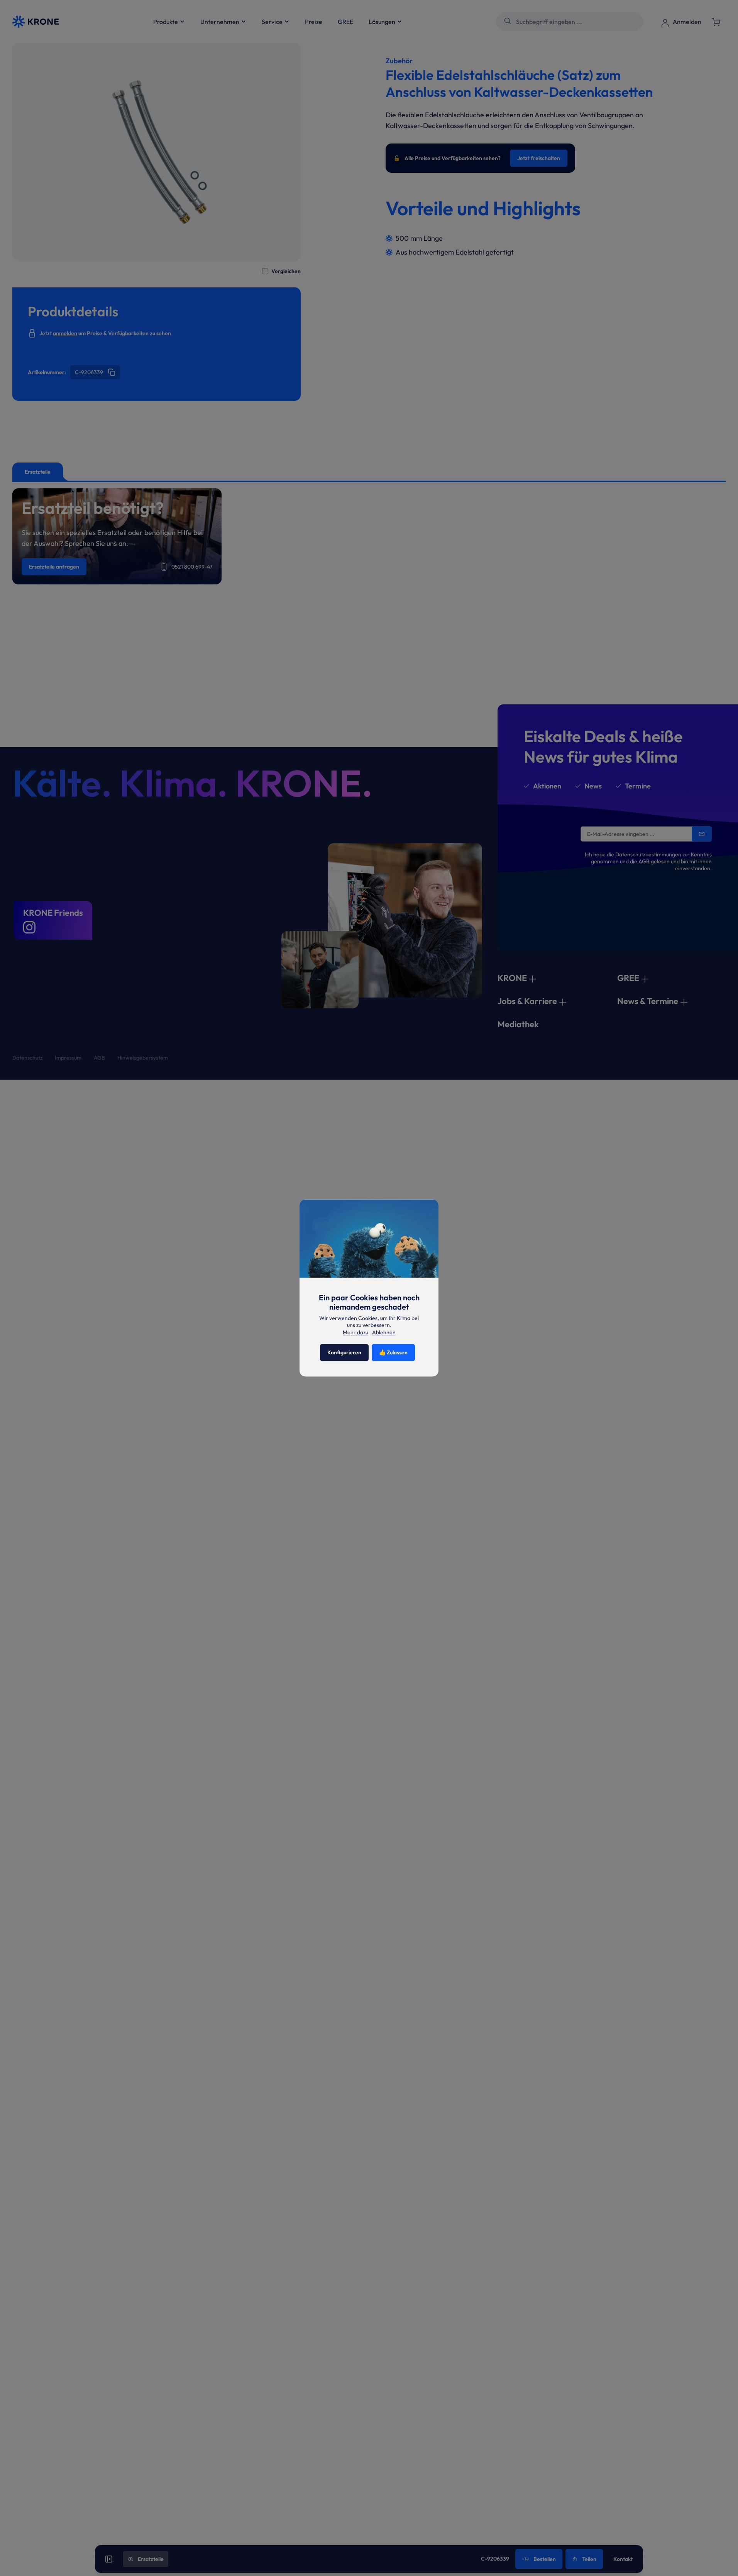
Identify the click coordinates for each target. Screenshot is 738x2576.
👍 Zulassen (393, 1353)
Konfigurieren (344, 1353)
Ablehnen (384, 1333)
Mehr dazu (355, 1332)
